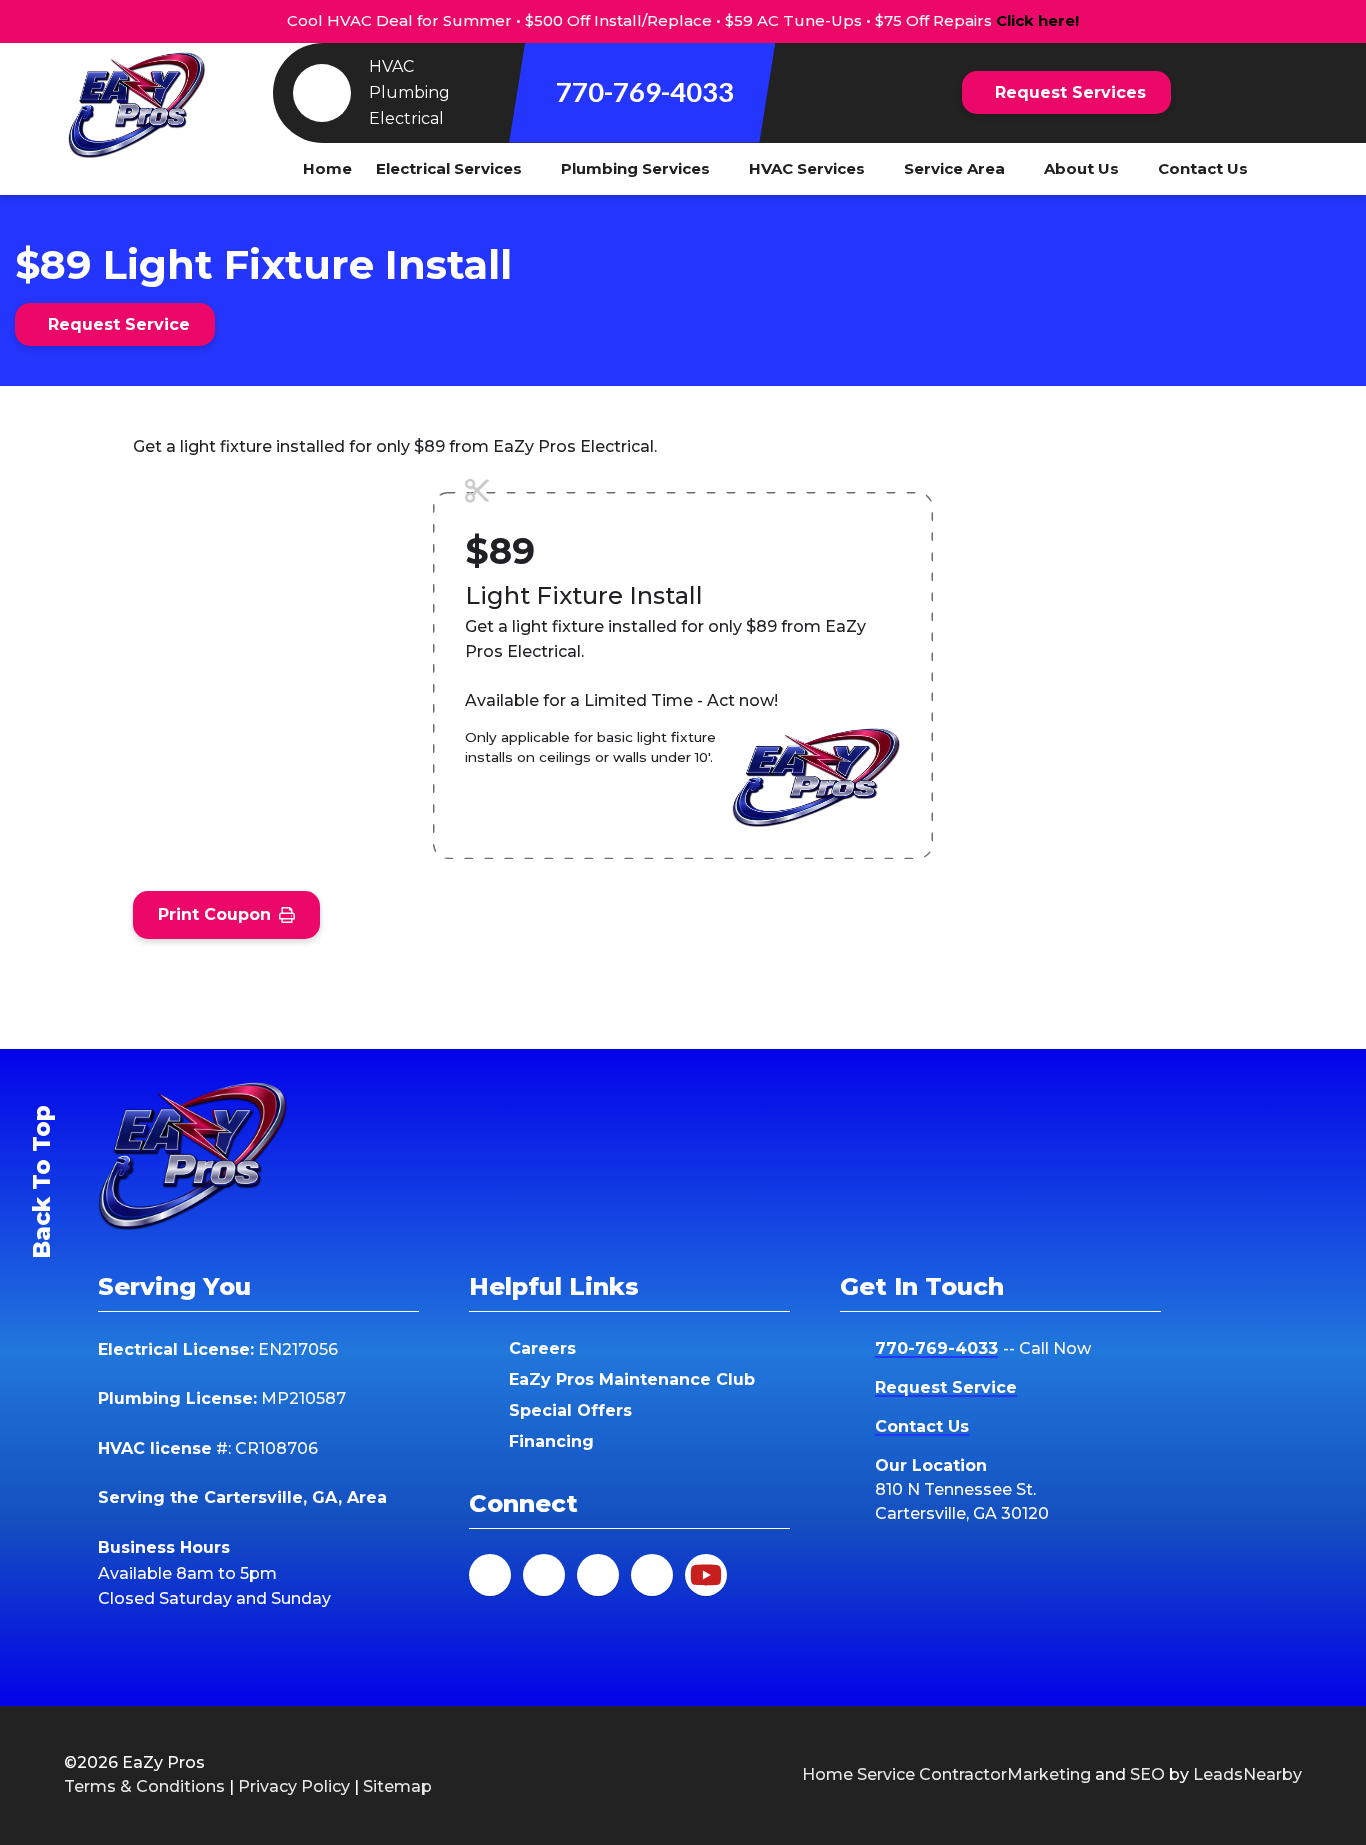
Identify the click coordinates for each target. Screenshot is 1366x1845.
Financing (551, 1441)
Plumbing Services (635, 168)
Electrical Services (449, 168)
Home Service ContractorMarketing (946, 1774)
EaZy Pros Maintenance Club (632, 1379)
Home (327, 168)
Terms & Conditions (144, 1786)
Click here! (1037, 20)
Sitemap (397, 1786)
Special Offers (570, 1410)
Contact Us (1203, 168)
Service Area (954, 168)
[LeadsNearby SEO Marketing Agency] (641, 1775)
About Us (1081, 168)
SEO (1147, 1774)
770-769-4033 (645, 91)
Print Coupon (214, 914)
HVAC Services (807, 168)
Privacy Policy (294, 1786)
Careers (542, 1348)
